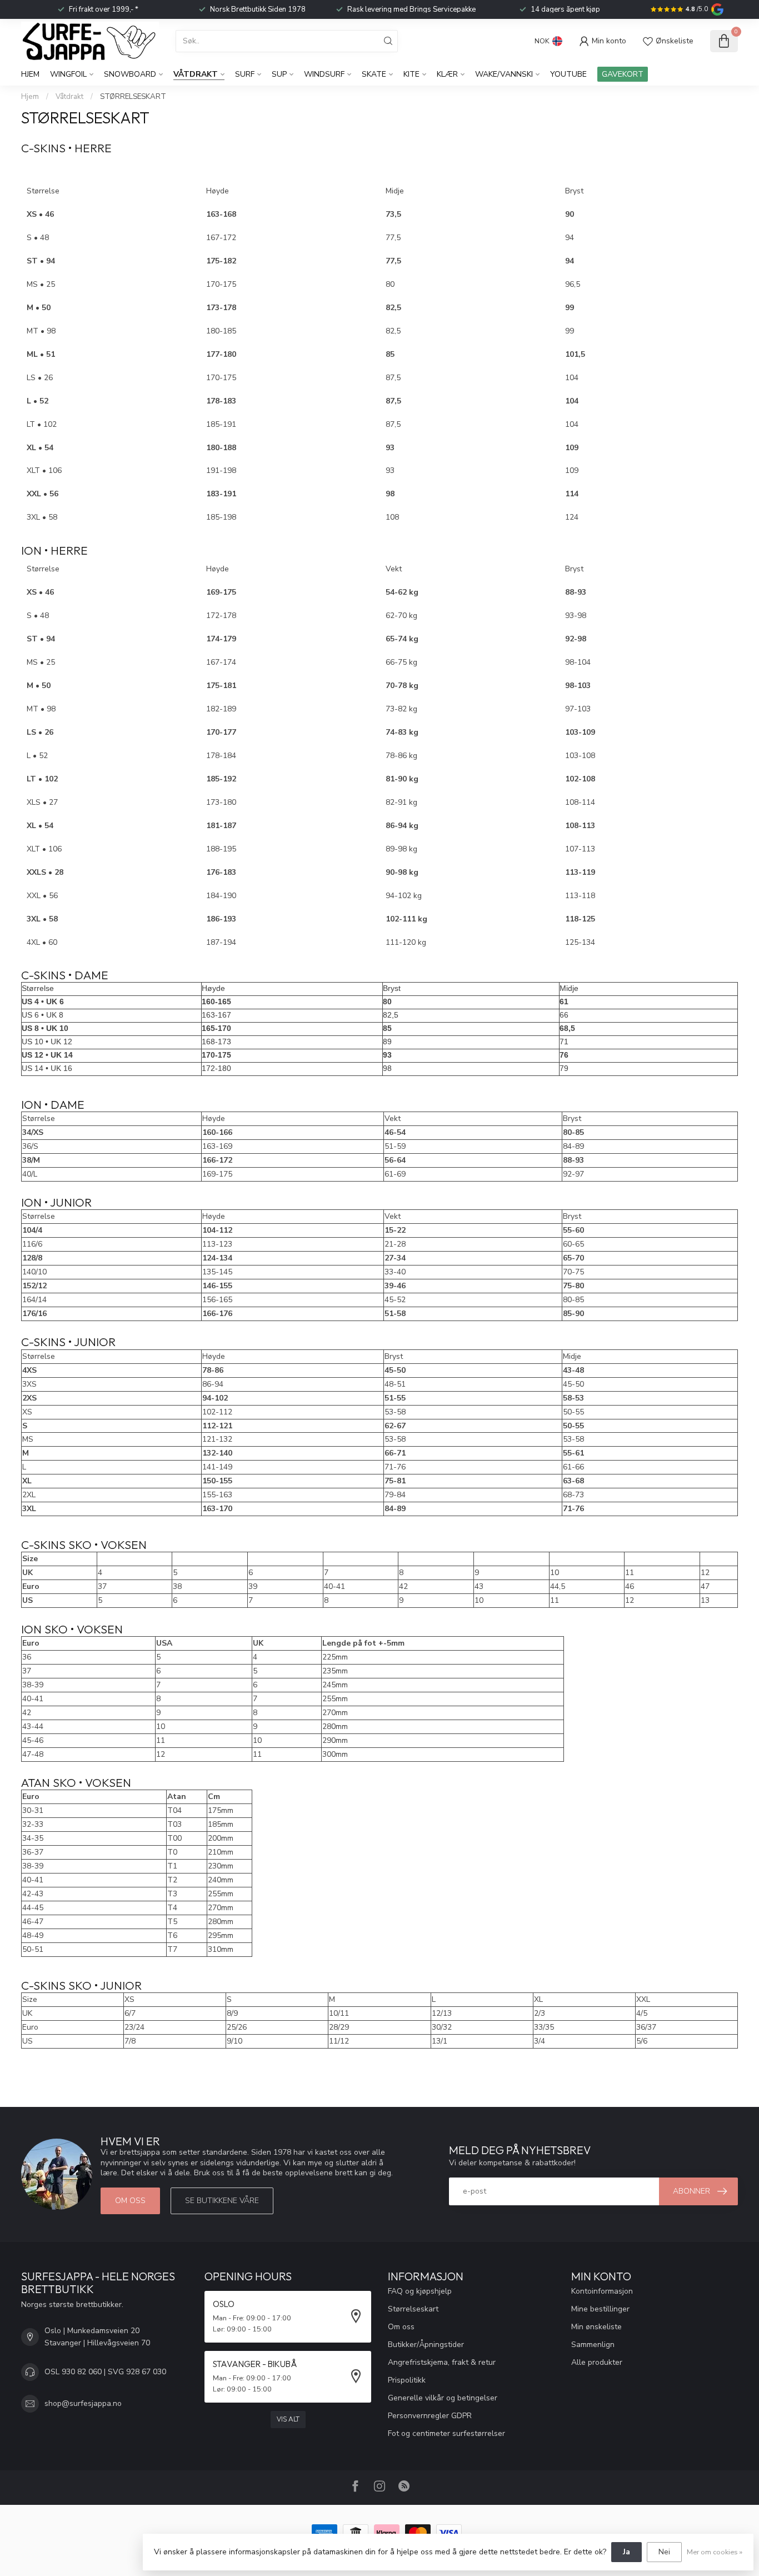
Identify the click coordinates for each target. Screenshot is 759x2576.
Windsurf (324, 74)
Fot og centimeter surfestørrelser (446, 2433)
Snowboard (130, 74)
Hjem (30, 74)
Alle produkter (597, 2362)
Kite (411, 74)
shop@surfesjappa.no (83, 2403)
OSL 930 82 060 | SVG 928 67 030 (105, 2372)
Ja (626, 2552)
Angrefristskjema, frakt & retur (442, 2362)
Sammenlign (593, 2345)
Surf (245, 74)
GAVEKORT (623, 74)
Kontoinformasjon (602, 2291)
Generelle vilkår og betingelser (443, 2398)
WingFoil (68, 74)
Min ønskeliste (596, 2327)
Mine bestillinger (600, 2309)
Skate (374, 74)
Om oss (130, 2201)
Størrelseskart (413, 2309)
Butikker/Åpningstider (426, 2345)
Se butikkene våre (222, 2201)
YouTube (568, 74)
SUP (279, 74)
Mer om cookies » (715, 2552)
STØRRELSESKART (133, 97)
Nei (664, 2552)
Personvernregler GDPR (430, 2416)
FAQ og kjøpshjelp (420, 2291)
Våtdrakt (196, 74)
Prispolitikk (407, 2380)
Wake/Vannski (504, 74)
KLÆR (447, 74)
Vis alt (288, 2419)
